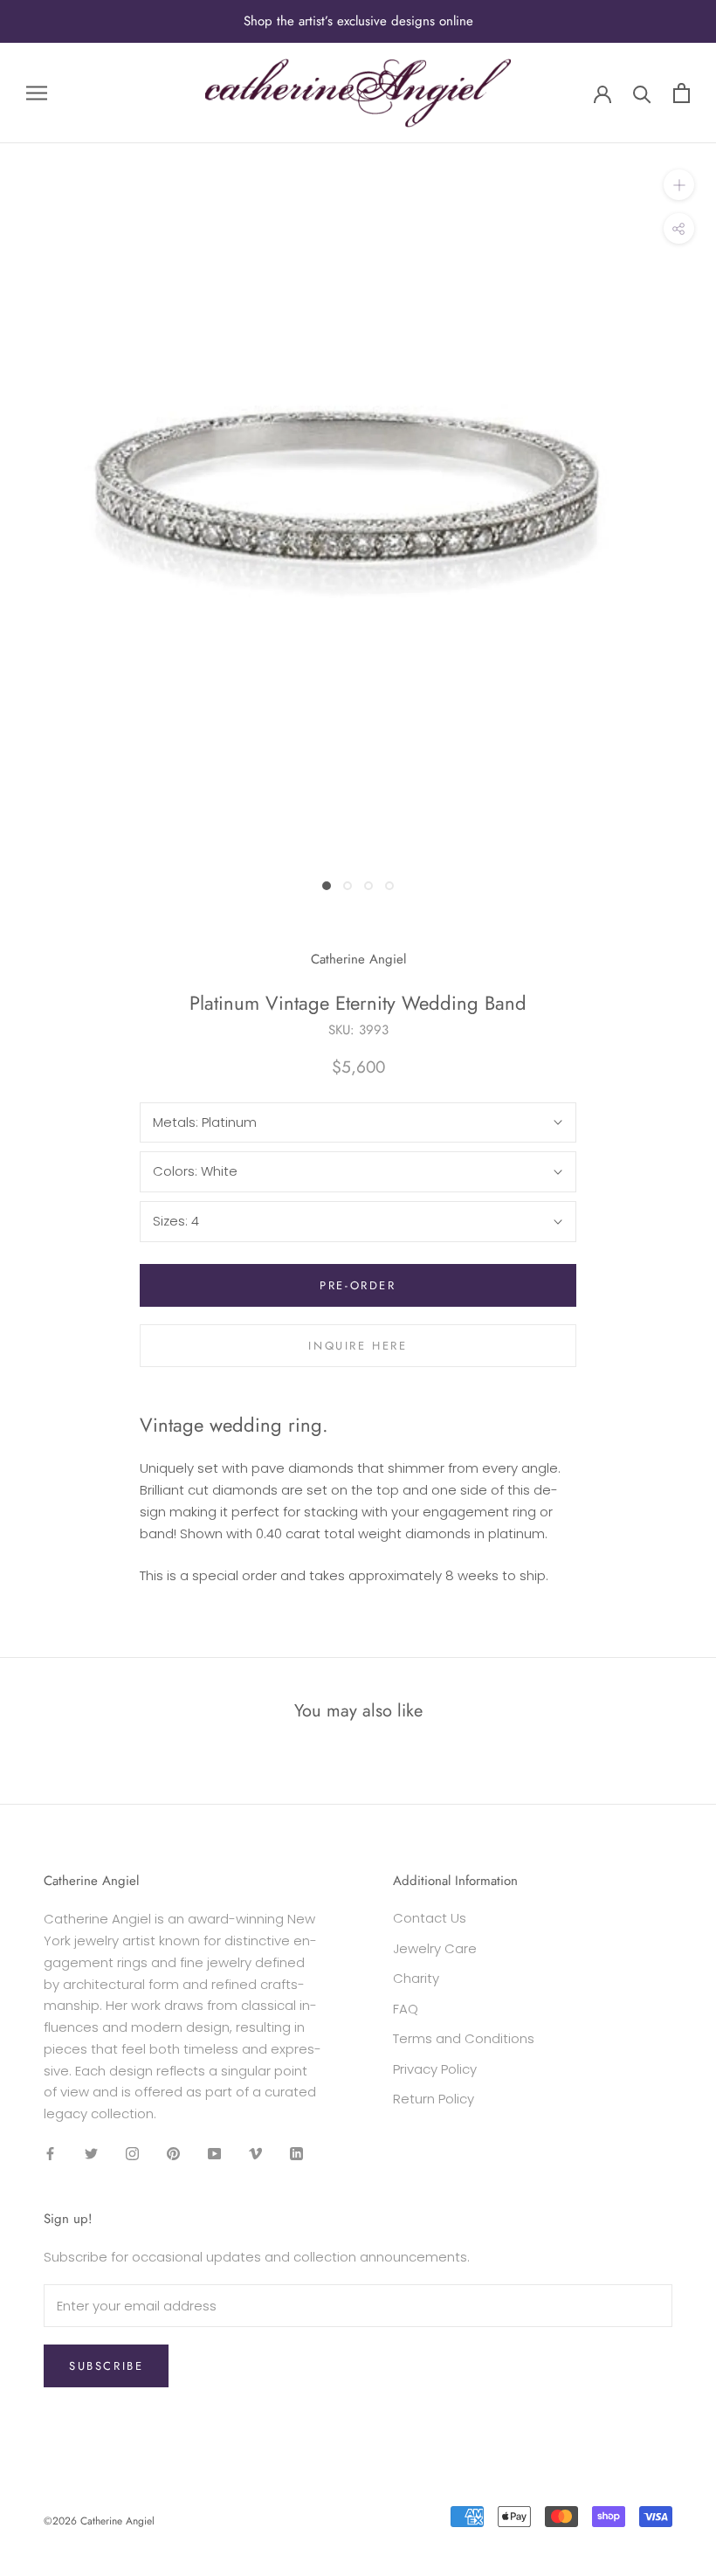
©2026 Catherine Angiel (99, 2521)
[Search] (642, 93)
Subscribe (106, 2366)
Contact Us (430, 1918)
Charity (416, 1978)
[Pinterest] (173, 2154)
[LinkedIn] (296, 2154)
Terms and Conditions (464, 2038)
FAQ (406, 2009)
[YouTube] (214, 2154)
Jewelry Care (435, 1948)
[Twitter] (91, 2154)
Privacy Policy (435, 2069)
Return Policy (434, 2099)
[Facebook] (50, 2154)
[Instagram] (132, 2154)
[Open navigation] (37, 92)
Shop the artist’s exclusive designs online (358, 21)
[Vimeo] (255, 2154)
